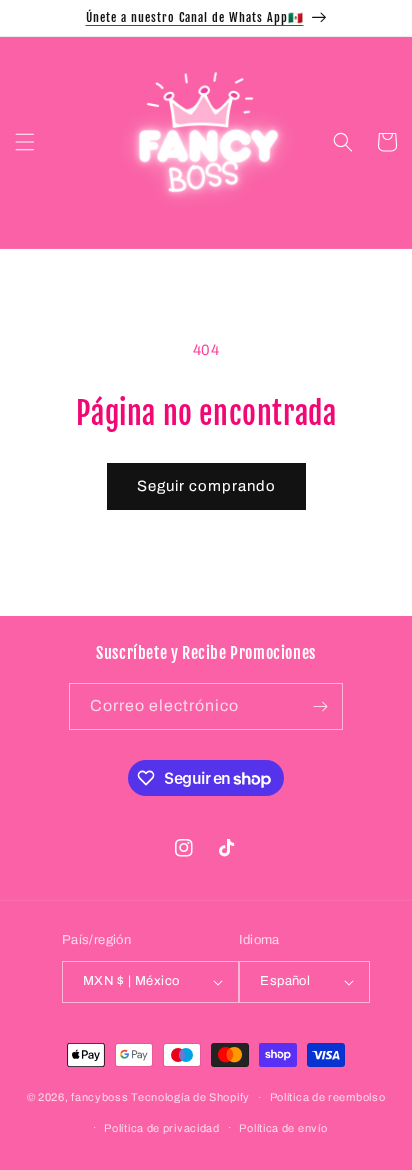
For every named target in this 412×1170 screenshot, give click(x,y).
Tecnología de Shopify (190, 1097)
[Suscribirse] (320, 706)
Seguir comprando (206, 486)
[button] (25, 142)
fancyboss (99, 1097)
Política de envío (283, 1128)
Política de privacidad (161, 1128)
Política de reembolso (328, 1097)
